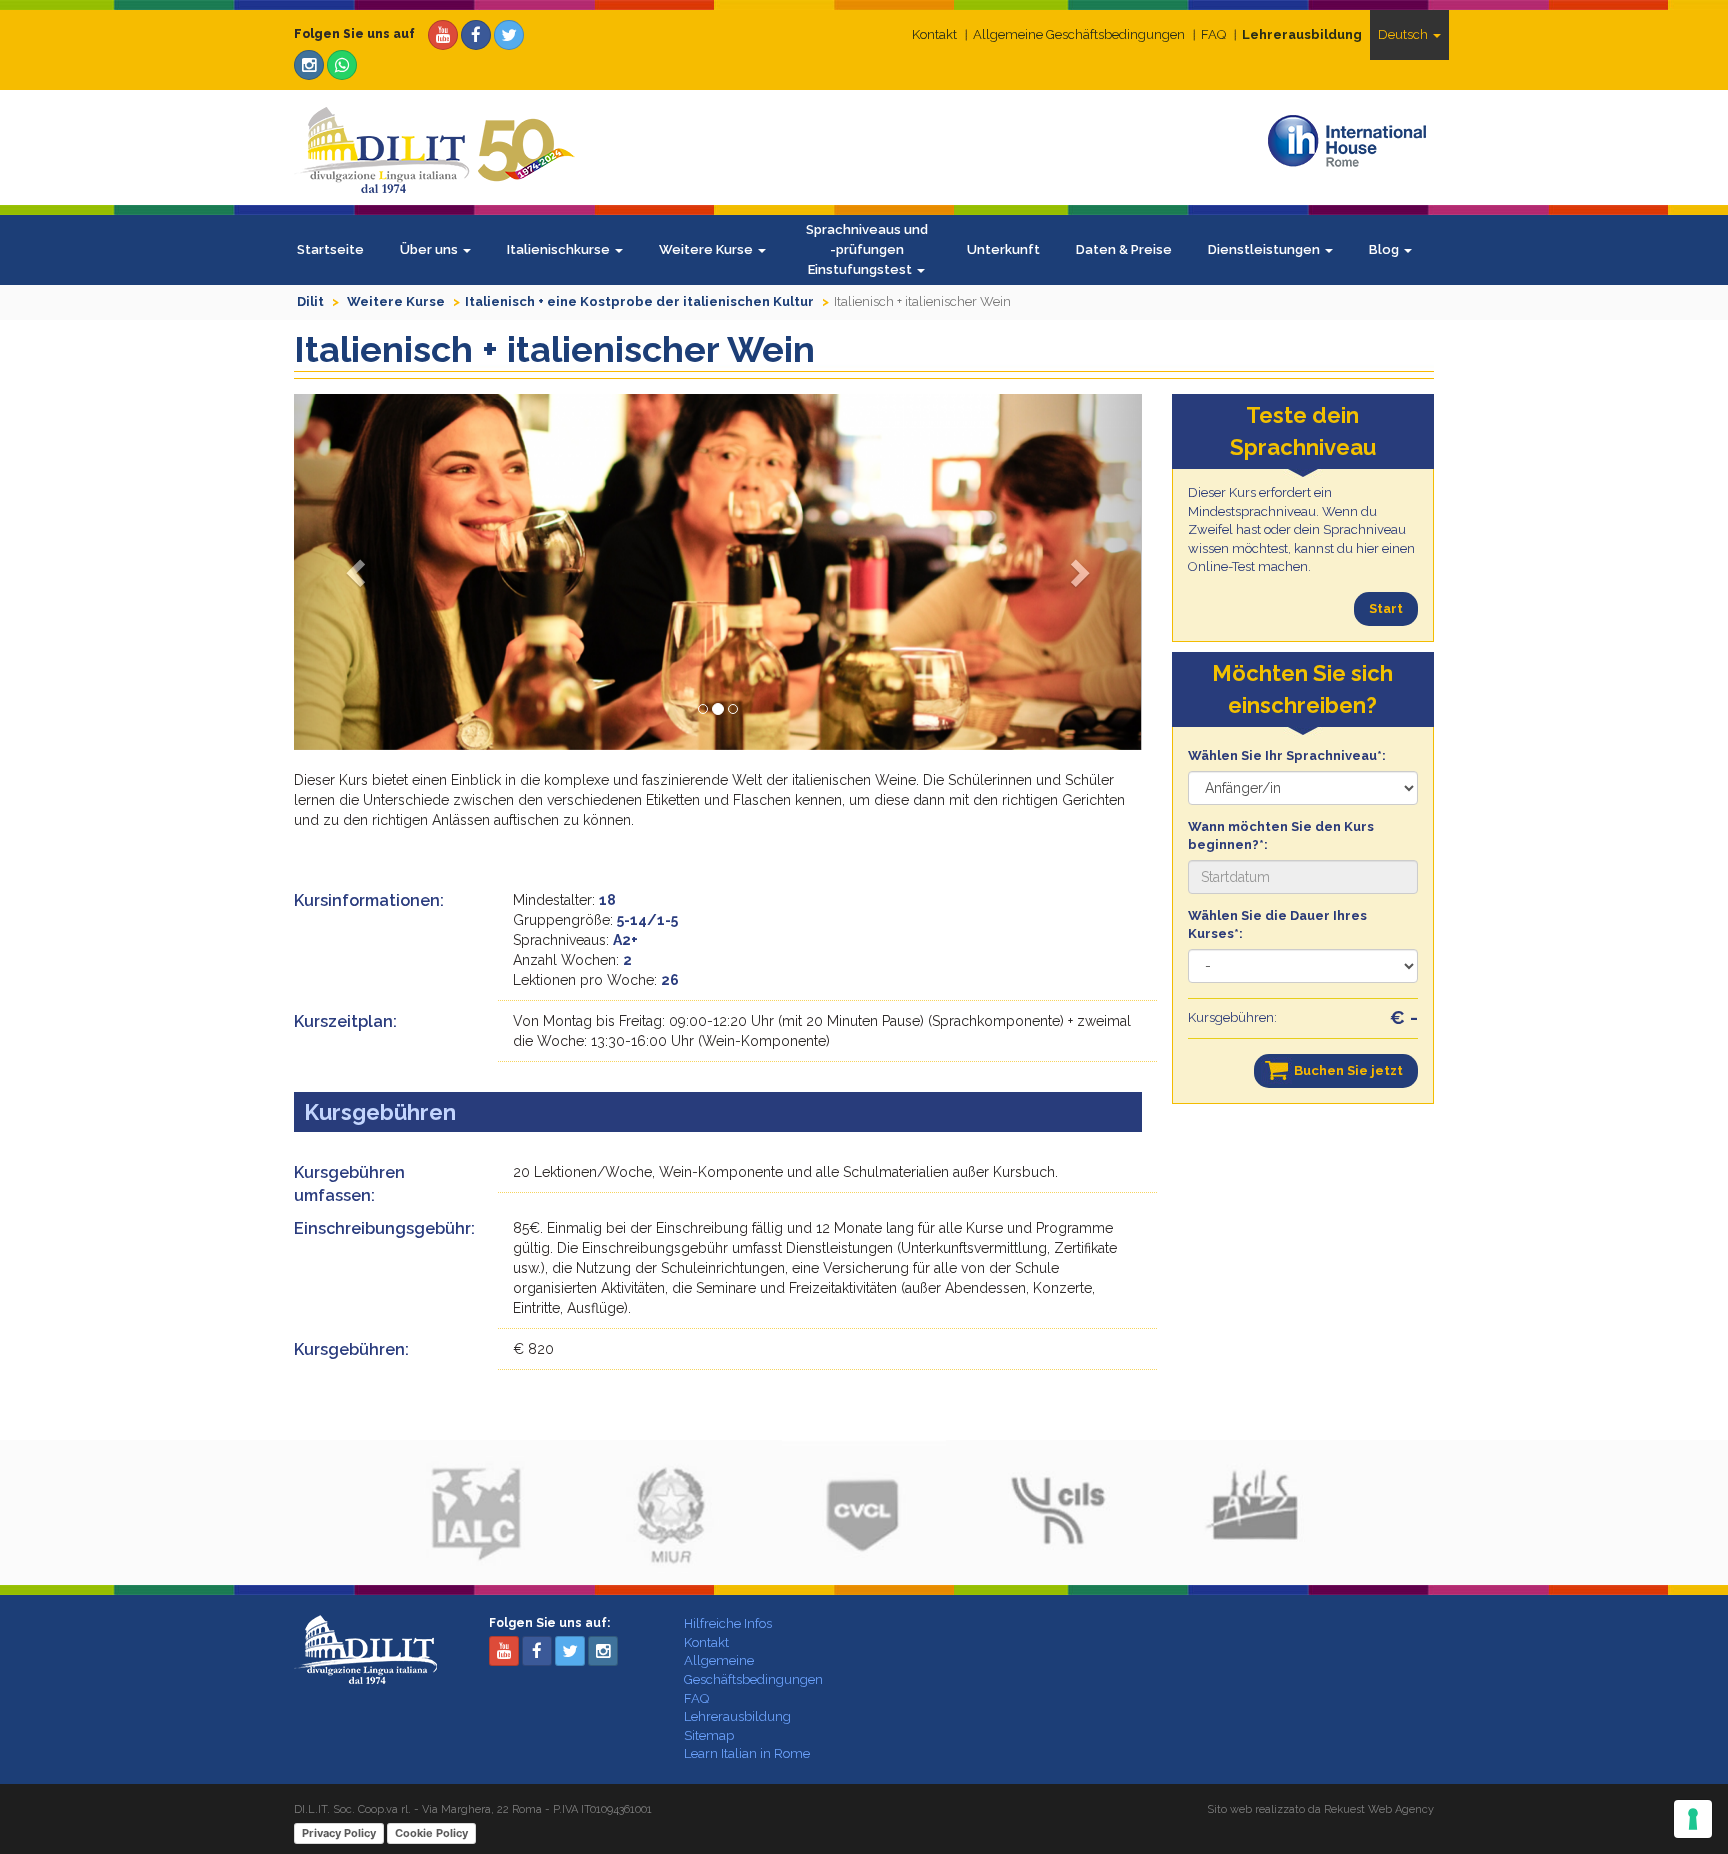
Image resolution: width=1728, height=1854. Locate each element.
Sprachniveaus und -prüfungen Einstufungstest (867, 249)
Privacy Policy (339, 1833)
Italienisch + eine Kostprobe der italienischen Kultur (639, 301)
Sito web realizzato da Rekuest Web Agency (1320, 1809)
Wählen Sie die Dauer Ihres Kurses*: (1277, 925)
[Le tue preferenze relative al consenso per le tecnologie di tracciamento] (1693, 1819)
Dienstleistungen (1265, 249)
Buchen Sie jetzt (1348, 1070)
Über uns (430, 249)
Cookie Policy (431, 1833)
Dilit (310, 301)
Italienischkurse (560, 249)
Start (1386, 608)
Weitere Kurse (707, 249)
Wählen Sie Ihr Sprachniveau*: (1287, 755)
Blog (1385, 249)
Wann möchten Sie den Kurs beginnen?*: (1281, 836)
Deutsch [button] (1404, 34)
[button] (357, 572)
